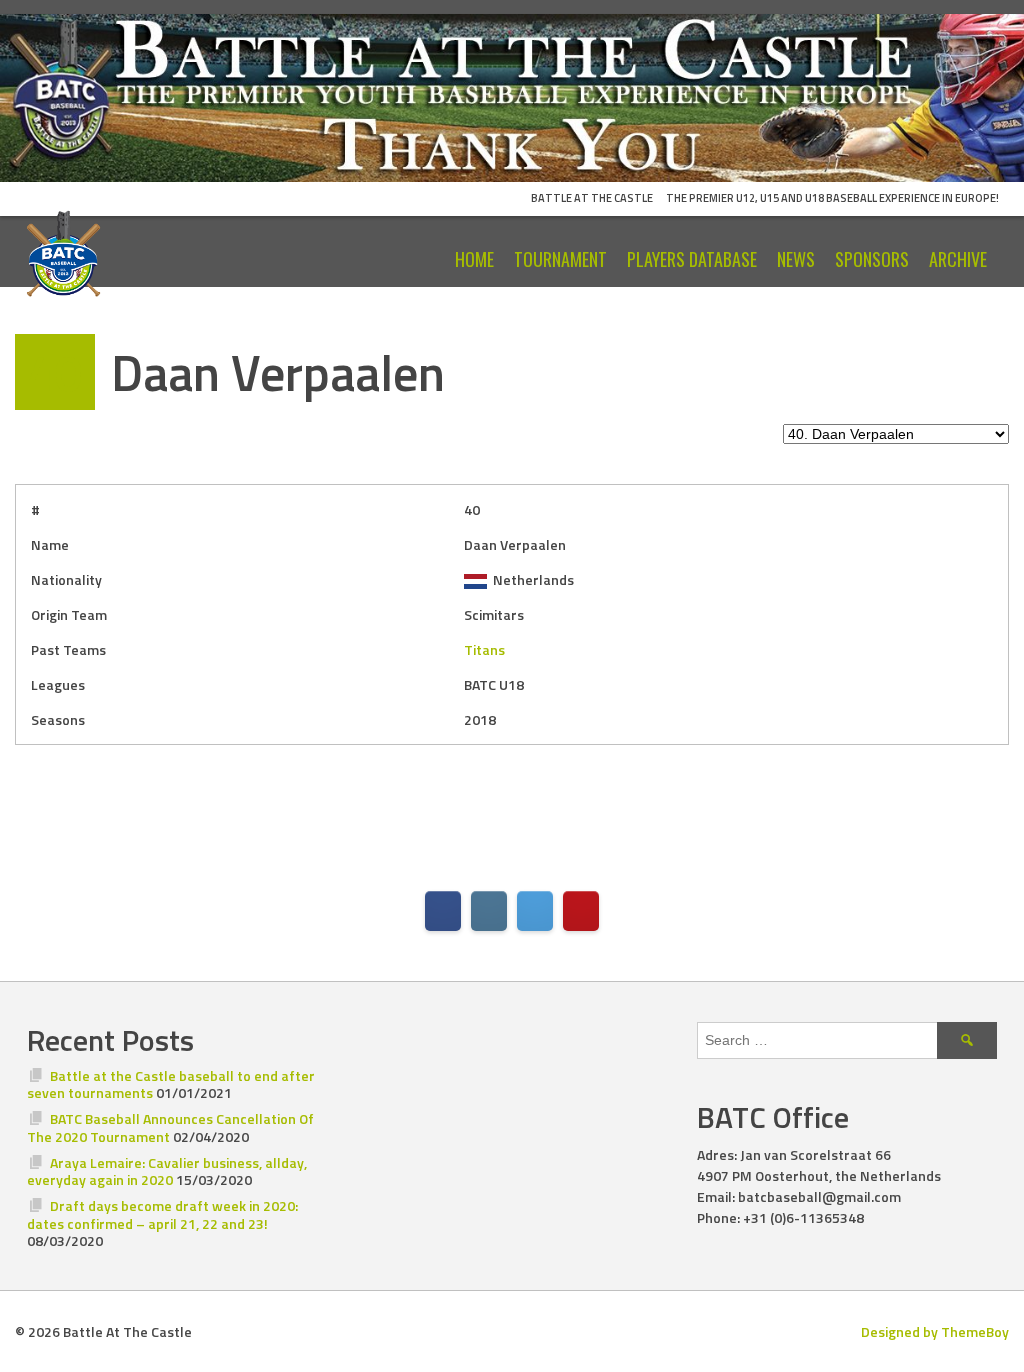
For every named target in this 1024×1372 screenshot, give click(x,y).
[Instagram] (489, 911)
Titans (484, 649)
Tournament (560, 259)
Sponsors (872, 259)
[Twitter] (535, 911)
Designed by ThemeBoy (935, 1331)
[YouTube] (581, 911)
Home (474, 259)
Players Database (692, 259)
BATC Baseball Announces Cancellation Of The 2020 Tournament (170, 1127)
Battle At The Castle (592, 198)
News (796, 259)
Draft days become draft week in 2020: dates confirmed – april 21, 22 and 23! (162, 1214)
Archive (958, 259)
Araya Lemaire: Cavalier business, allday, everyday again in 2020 (167, 1171)
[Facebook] (443, 911)
